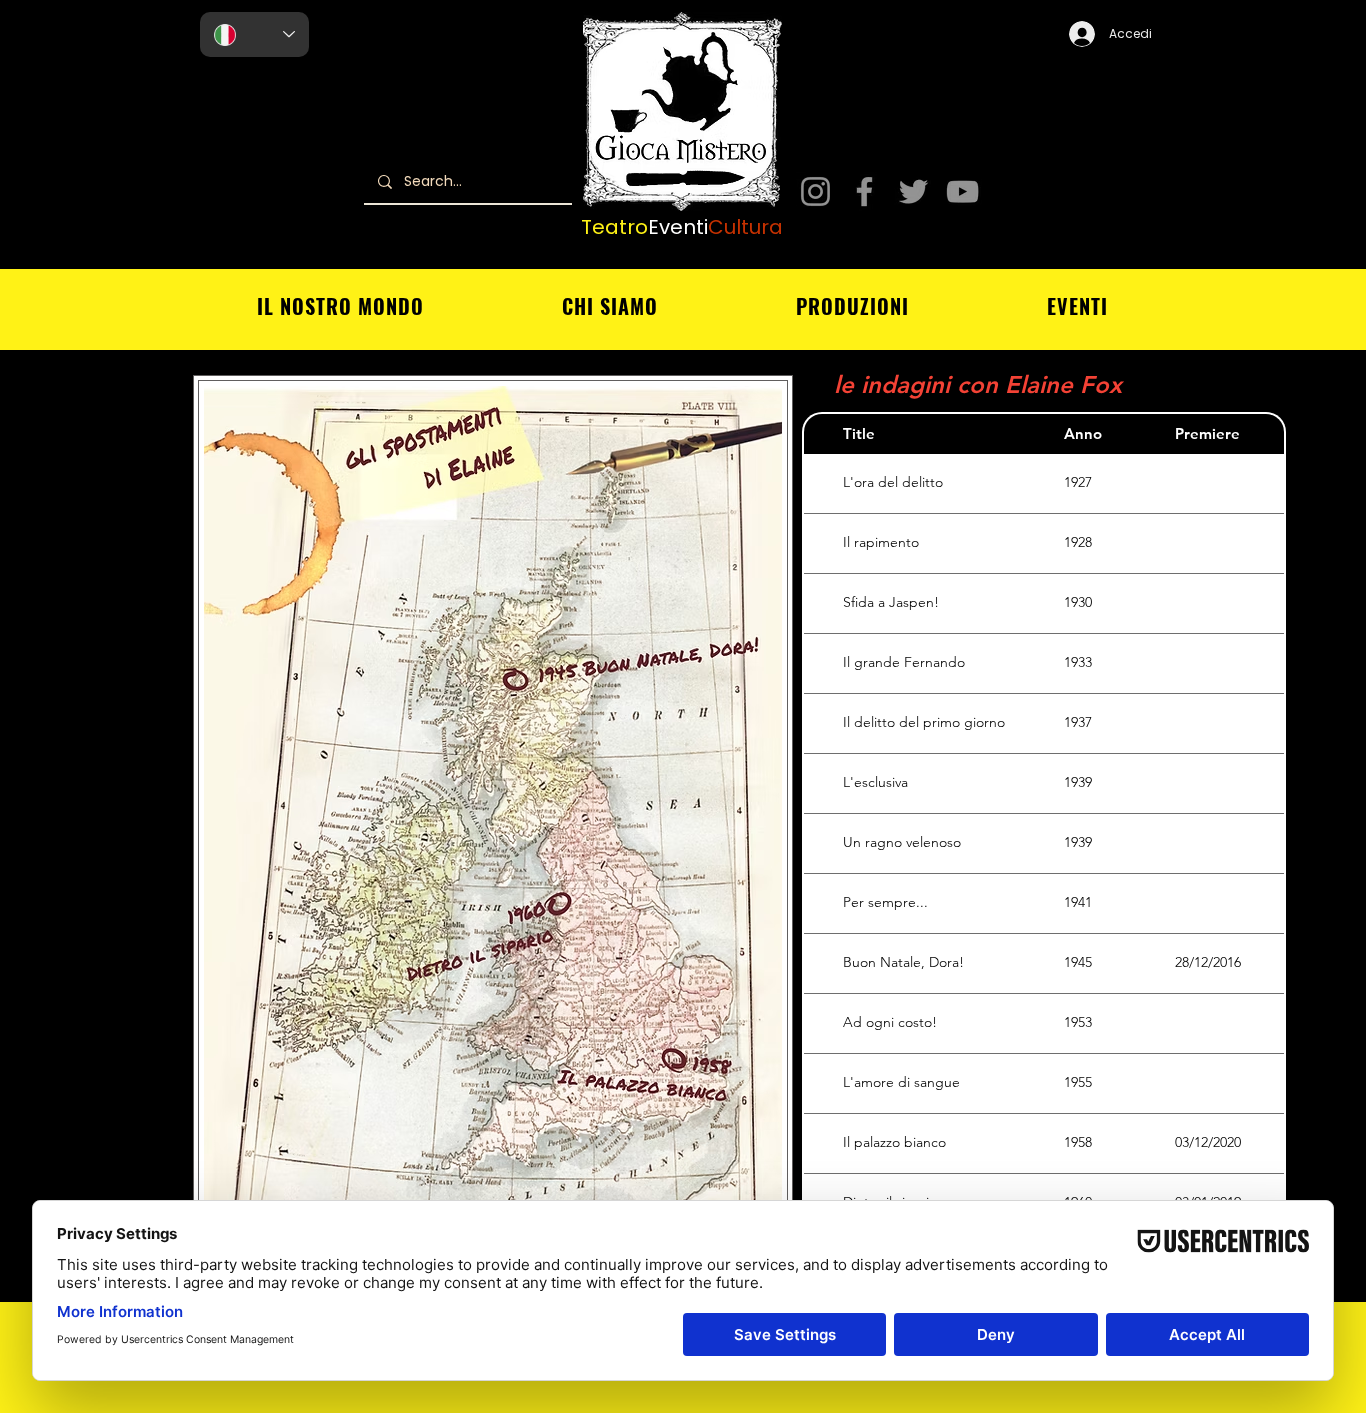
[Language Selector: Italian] (254, 34)
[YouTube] (962, 191)
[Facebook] (864, 191)
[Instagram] (815, 191)
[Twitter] (913, 191)
